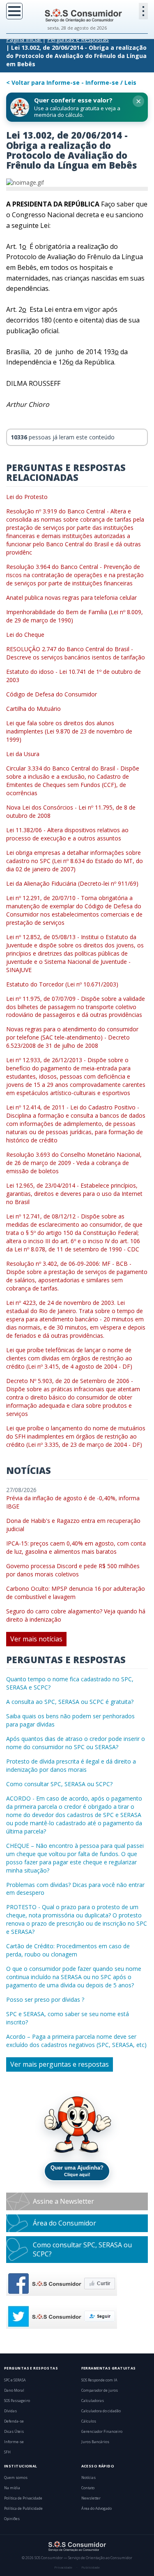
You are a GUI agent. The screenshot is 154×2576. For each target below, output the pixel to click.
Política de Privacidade (23, 2498)
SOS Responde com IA (99, 2380)
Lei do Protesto (27, 497)
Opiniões (12, 2519)
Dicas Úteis (14, 2432)
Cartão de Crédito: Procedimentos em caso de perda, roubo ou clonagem (68, 1950)
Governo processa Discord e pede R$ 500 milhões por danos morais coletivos (73, 1570)
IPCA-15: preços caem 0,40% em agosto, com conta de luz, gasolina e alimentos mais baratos (76, 1547)
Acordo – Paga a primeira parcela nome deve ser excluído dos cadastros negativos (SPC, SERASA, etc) (76, 2041)
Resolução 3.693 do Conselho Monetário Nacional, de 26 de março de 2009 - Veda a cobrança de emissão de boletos (74, 1163)
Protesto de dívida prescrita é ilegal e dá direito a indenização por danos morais (71, 1765)
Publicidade (91, 2567)
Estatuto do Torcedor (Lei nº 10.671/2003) (62, 984)
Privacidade (63, 2567)
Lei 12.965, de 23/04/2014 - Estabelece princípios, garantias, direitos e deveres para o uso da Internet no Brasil (74, 1194)
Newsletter (91, 2498)
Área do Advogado (97, 2509)
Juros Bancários (95, 2442)
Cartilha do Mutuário (33, 709)
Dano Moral (14, 2390)
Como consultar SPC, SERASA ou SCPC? (59, 1784)
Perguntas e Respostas (78, 39)
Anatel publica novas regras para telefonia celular (71, 598)
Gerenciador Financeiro (102, 2432)
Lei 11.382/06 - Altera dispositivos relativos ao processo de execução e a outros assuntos (67, 834)
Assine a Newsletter (63, 2201)
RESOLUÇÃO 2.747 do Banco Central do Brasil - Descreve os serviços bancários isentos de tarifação (76, 653)
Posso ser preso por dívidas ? (45, 1999)
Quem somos (16, 2478)
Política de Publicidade (23, 2509)
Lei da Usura (23, 754)
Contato (88, 2488)
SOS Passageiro (17, 2401)
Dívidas (10, 2411)
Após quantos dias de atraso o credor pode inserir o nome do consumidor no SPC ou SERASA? (76, 1743)
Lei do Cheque (25, 635)
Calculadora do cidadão (101, 2411)
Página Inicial (23, 39)
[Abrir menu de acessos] (143, 11)
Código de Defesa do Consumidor (52, 694)
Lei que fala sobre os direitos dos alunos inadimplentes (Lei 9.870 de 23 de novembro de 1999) (69, 731)
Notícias (88, 2478)
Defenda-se (14, 2421)
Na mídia (12, 2488)
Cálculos (89, 2421)
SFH (7, 2452)
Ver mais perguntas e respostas (60, 2064)
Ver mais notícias (36, 1639)
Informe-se (14, 2442)
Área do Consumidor (64, 2223)
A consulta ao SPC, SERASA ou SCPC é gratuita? (70, 1702)
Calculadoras (93, 2401)
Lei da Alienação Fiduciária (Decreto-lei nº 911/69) (72, 883)
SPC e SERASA (15, 2380)
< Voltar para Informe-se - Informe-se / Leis (71, 82)
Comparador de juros (100, 2390)
